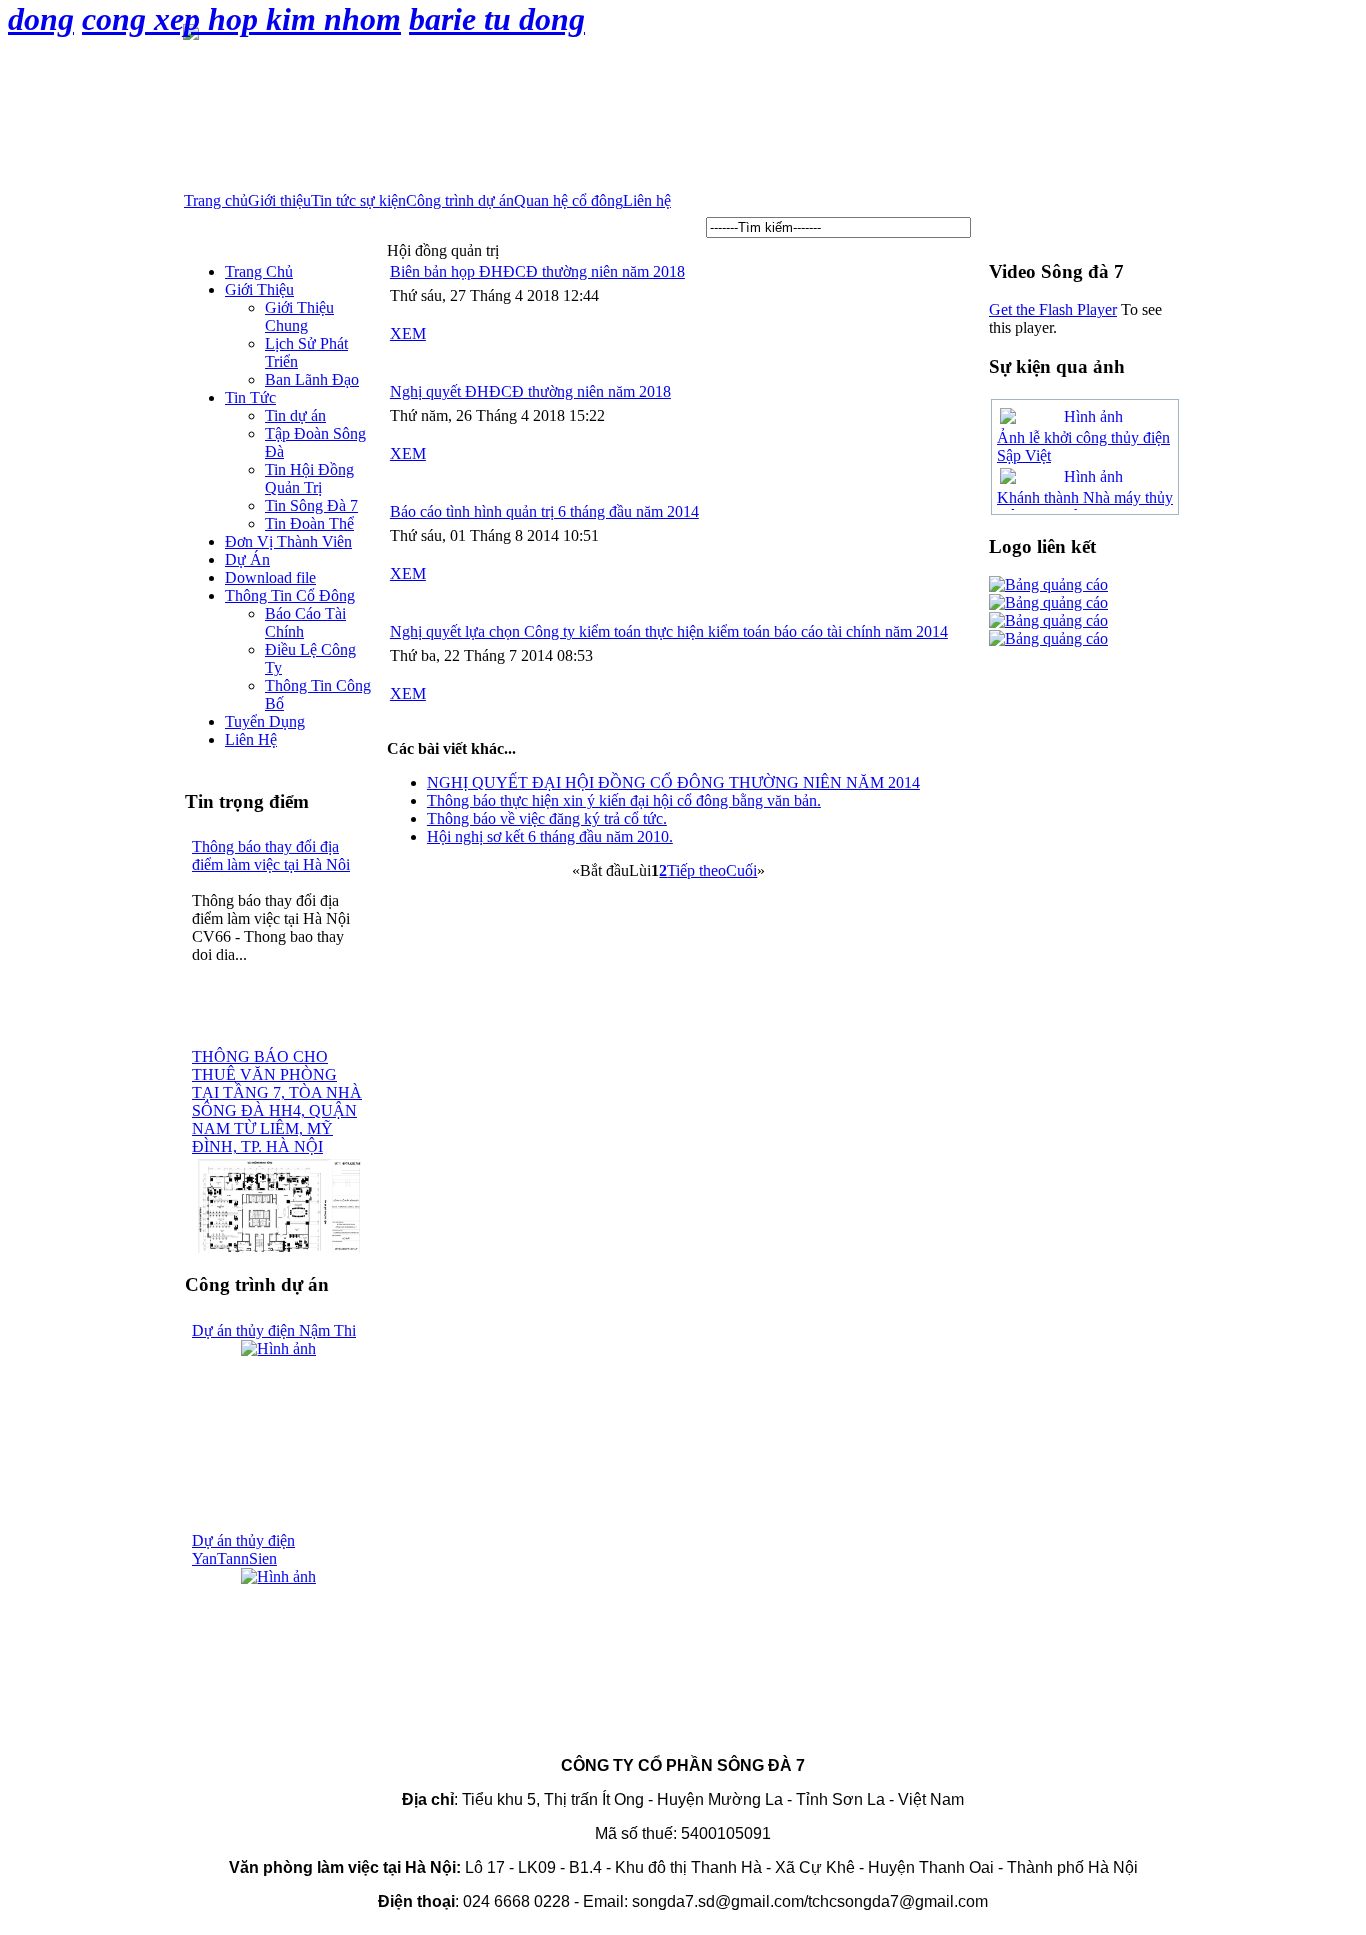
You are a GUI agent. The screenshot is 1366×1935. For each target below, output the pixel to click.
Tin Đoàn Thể (309, 523)
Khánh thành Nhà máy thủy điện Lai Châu (1085, 506)
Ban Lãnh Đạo (312, 379)
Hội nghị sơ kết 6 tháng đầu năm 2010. (550, 836)
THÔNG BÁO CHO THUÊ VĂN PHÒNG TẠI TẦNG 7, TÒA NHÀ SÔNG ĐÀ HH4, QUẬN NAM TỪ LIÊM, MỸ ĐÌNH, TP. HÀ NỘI (277, 1101)
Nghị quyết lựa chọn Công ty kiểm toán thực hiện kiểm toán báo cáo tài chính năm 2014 (669, 631)
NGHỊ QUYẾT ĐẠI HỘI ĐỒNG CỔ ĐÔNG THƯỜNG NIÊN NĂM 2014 (673, 782)
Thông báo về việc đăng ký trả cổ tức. (547, 818)
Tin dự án (295, 415)
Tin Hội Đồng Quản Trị (309, 478)
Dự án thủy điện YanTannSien (243, 1549)
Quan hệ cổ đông (568, 200)
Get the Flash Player (1053, 309)
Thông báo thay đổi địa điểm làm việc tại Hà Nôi (271, 855)
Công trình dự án (460, 200)
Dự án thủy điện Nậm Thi (274, 1330)
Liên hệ (647, 200)
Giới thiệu (279, 200)
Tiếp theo (696, 870)
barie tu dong (497, 19)
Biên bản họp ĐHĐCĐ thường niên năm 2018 (537, 271)
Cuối (741, 870)
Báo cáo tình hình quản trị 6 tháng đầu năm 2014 (544, 511)
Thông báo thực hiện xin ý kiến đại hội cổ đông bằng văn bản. (624, 800)
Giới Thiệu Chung (299, 316)
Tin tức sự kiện (358, 200)
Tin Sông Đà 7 (311, 505)
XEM (408, 333)
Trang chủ (216, 200)
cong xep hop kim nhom (241, 19)
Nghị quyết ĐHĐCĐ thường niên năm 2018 (530, 391)
